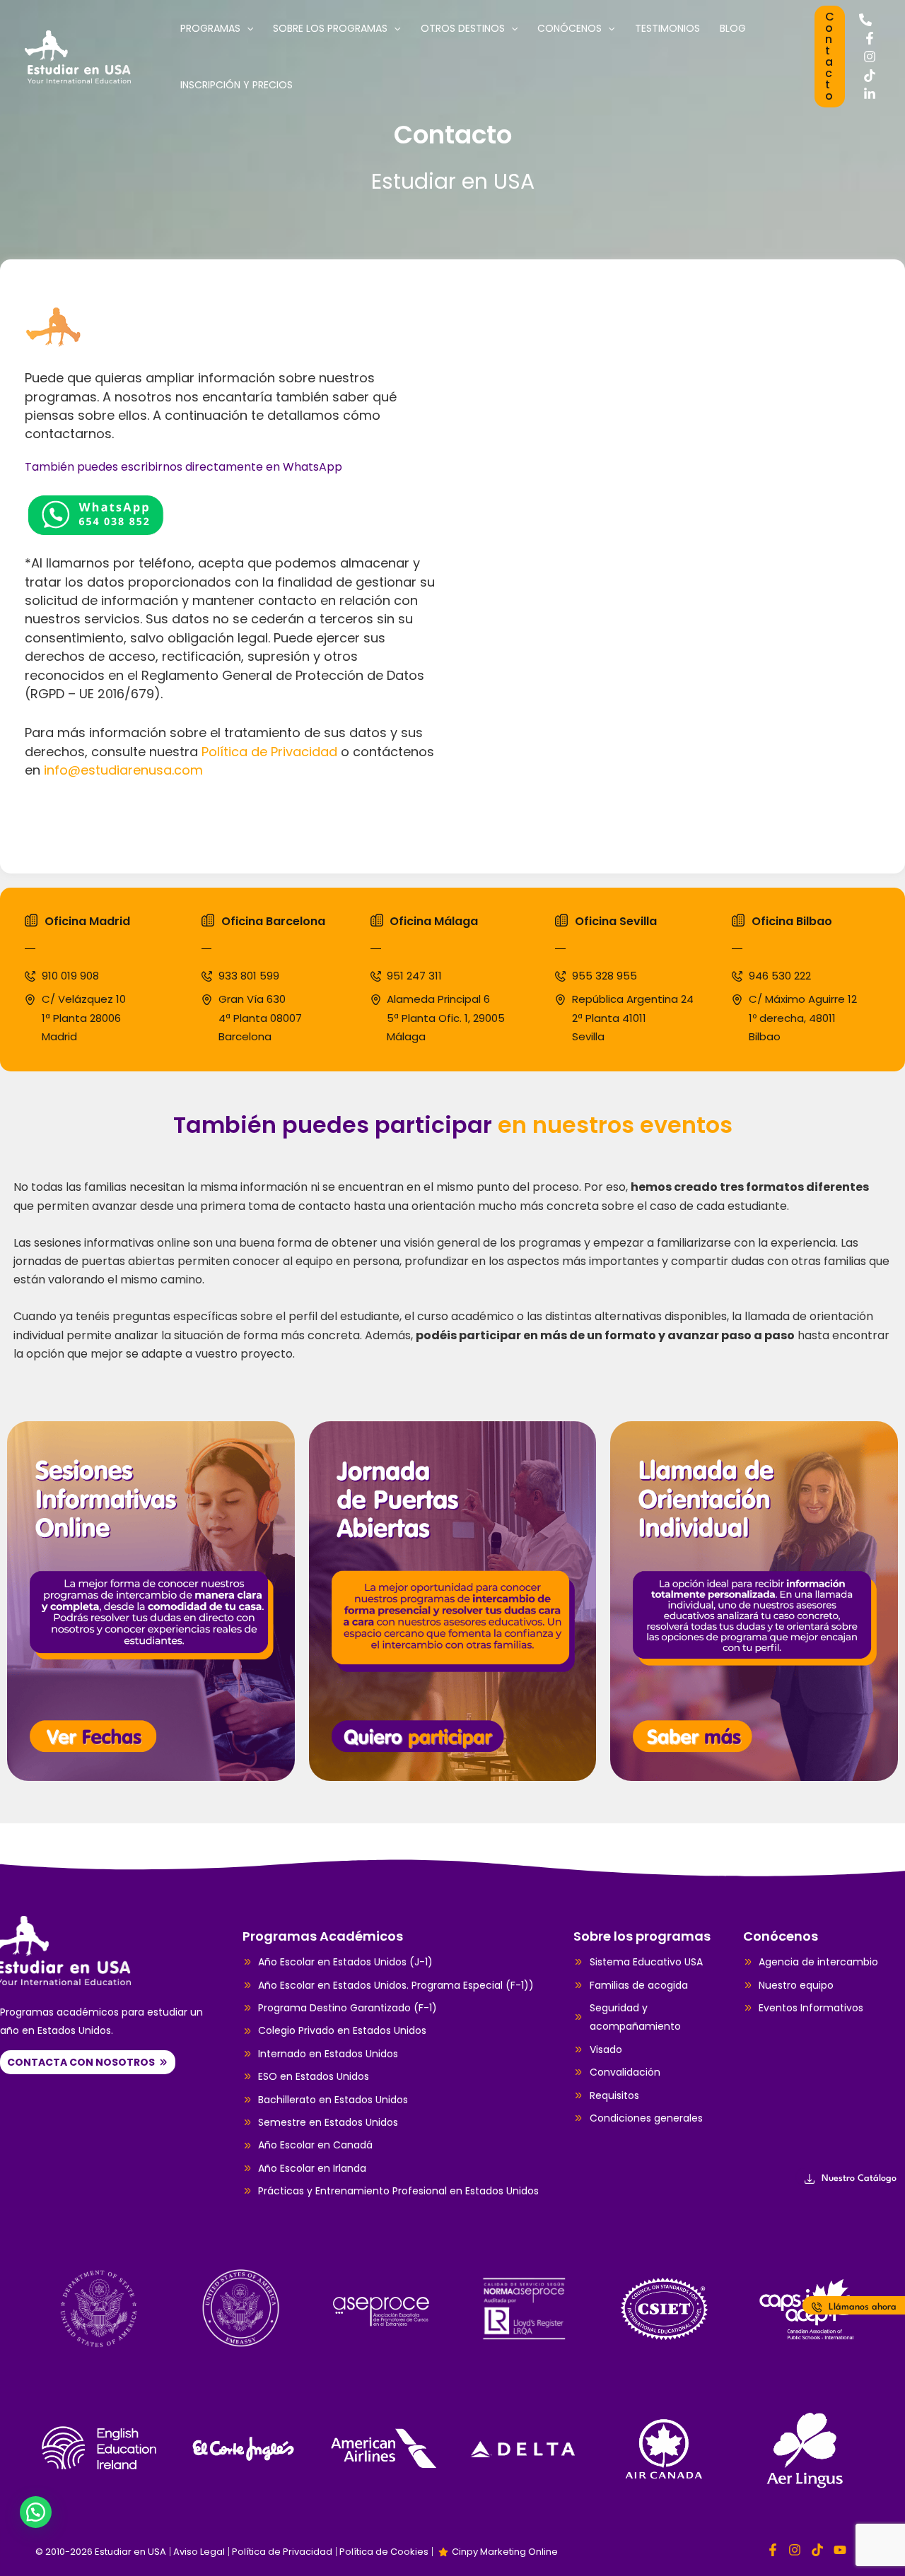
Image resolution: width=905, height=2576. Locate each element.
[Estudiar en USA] (78, 55)
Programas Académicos (323, 1936)
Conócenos (570, 28)
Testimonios (667, 28)
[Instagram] (870, 57)
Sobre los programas (330, 28)
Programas (210, 28)
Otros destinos (463, 28)
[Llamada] (865, 20)
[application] (247, 28)
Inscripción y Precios (237, 85)
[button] (830, 57)
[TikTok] (870, 76)
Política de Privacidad (269, 752)
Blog (733, 28)
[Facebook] (870, 38)
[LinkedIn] (870, 94)
